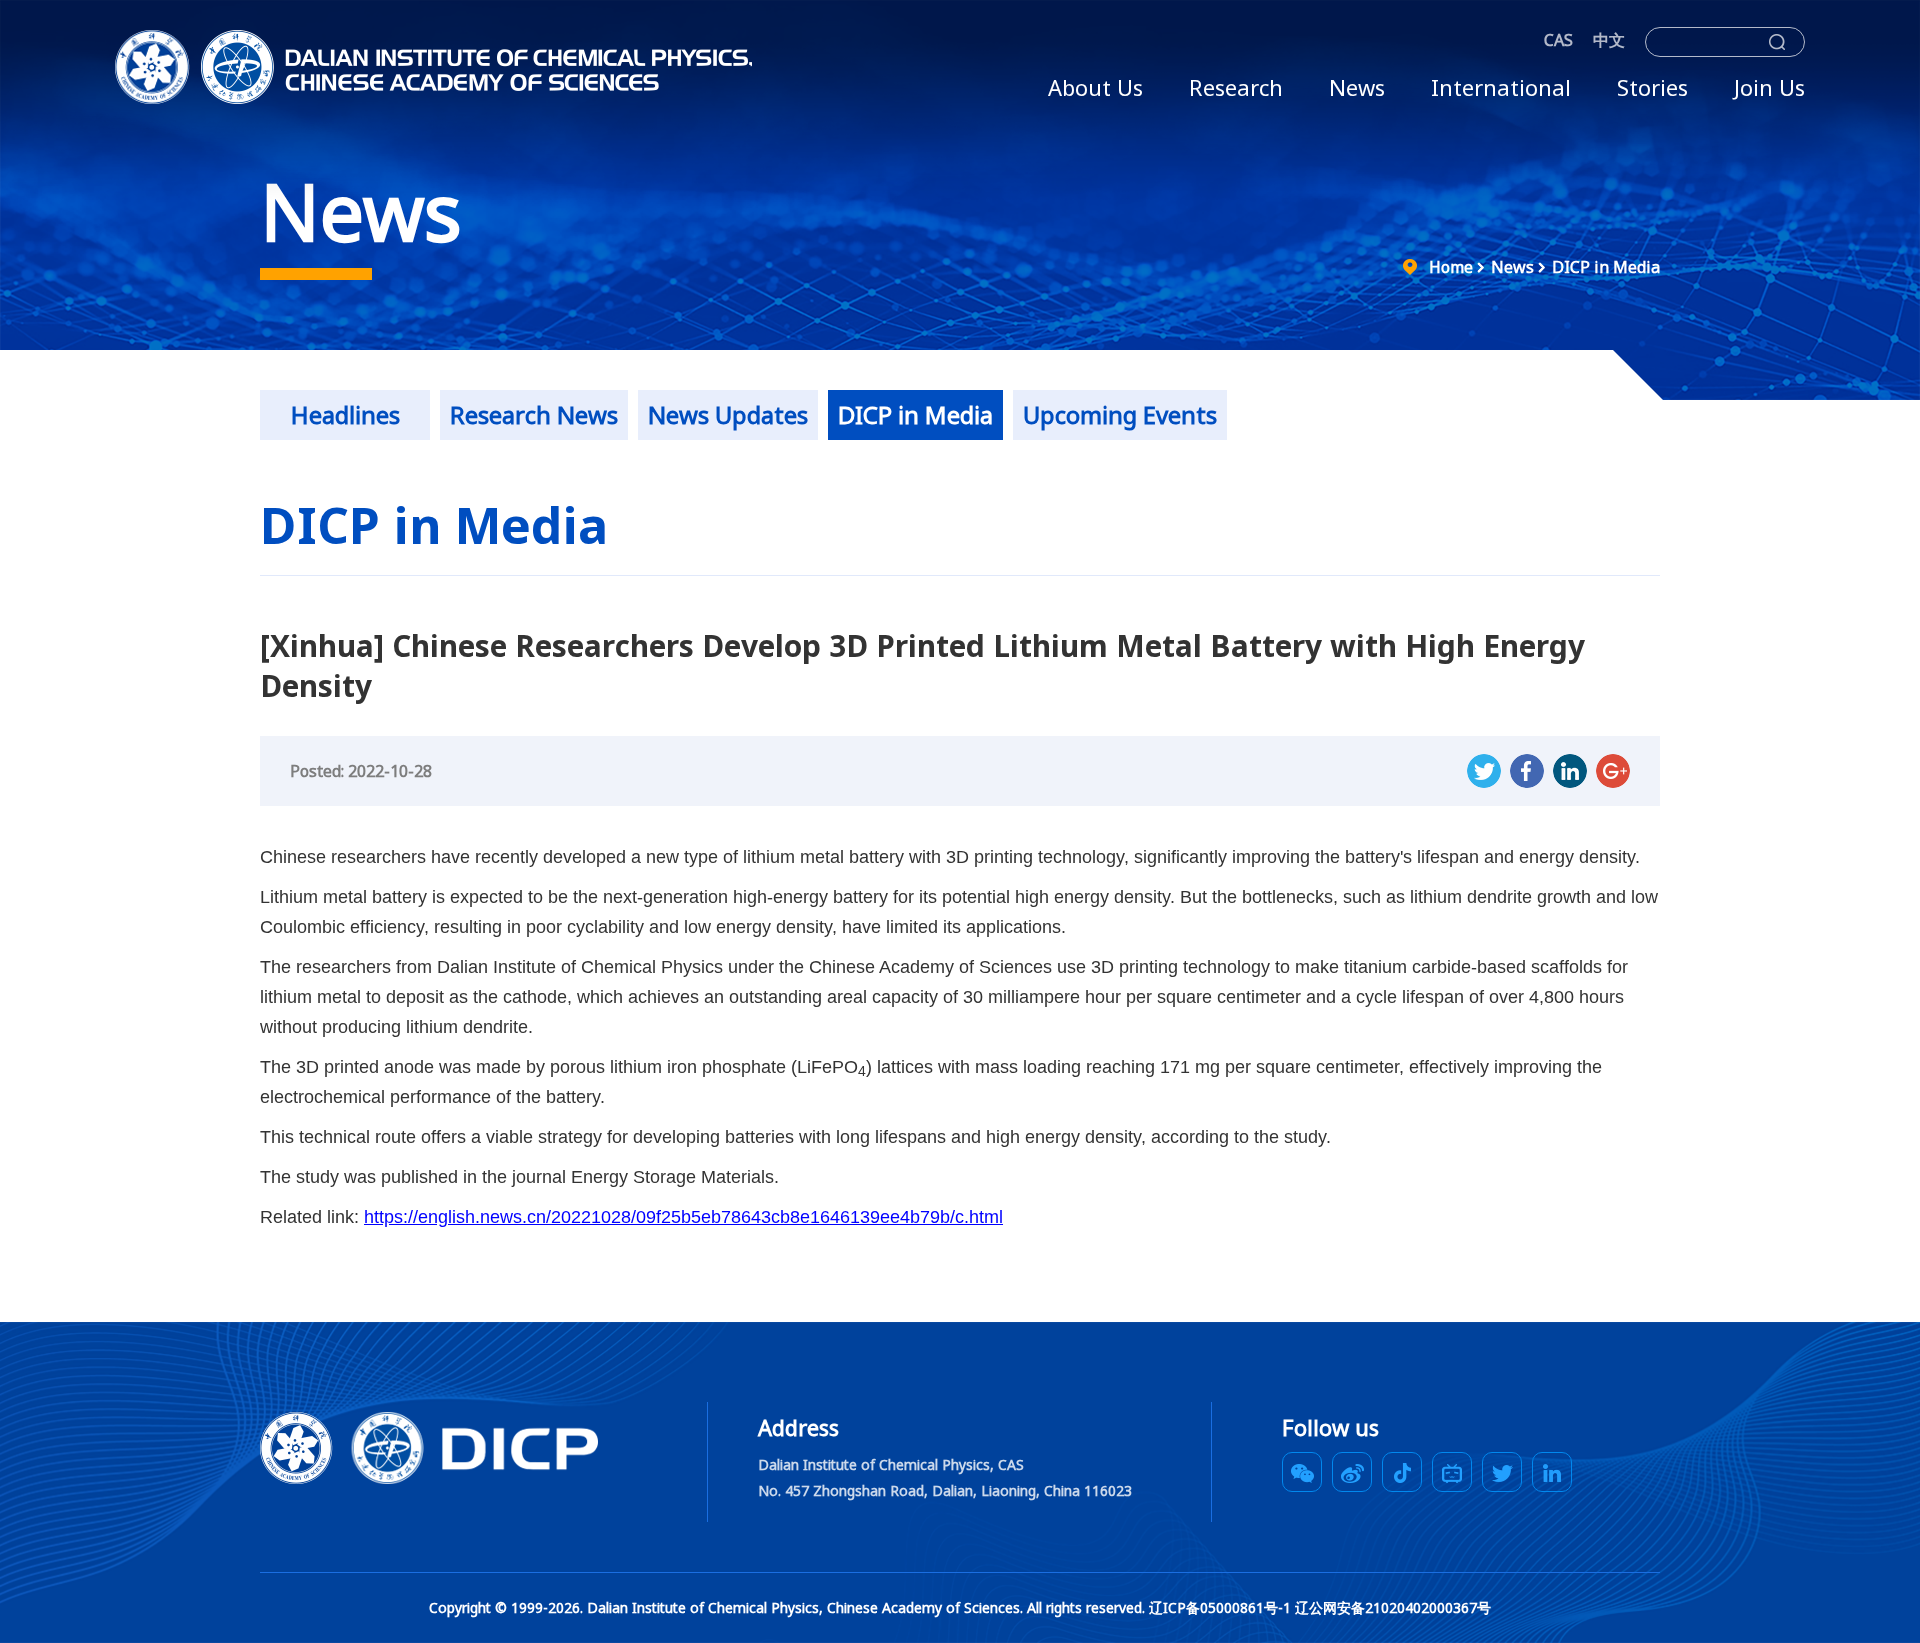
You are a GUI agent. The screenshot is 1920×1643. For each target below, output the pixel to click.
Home (1451, 267)
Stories (1652, 87)
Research (1236, 87)
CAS (1558, 40)
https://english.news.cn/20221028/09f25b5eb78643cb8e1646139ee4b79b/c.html (683, 1217)
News (1357, 87)
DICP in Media (1606, 267)
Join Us (1769, 87)
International (1501, 87)
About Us (1095, 87)
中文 (1609, 40)
